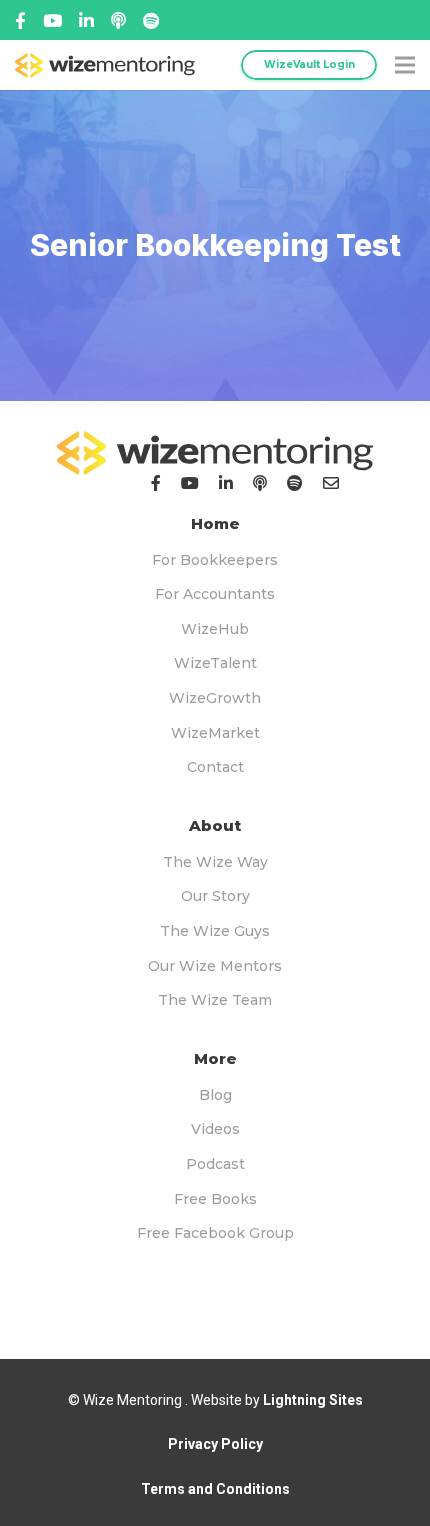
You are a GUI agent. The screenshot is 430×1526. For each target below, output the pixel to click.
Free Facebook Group (215, 1233)
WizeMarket (215, 733)
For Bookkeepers (215, 560)
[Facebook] (20, 20)
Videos (215, 1129)
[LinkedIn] (226, 483)
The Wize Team (215, 1000)
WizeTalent (215, 663)
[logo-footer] (215, 453)
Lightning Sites (313, 1400)
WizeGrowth (215, 698)
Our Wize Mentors (215, 966)
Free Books (215, 1199)
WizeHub (215, 629)
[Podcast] (260, 483)
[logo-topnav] (105, 65)
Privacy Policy (215, 1444)
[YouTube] (190, 483)
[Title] (52, 20)
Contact (215, 767)
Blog (215, 1095)
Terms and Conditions (215, 1489)
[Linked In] (118, 20)
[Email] (331, 483)
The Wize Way (215, 862)
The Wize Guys (215, 931)
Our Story (215, 896)
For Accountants (215, 594)
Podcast (215, 1164)
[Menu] (405, 65)
